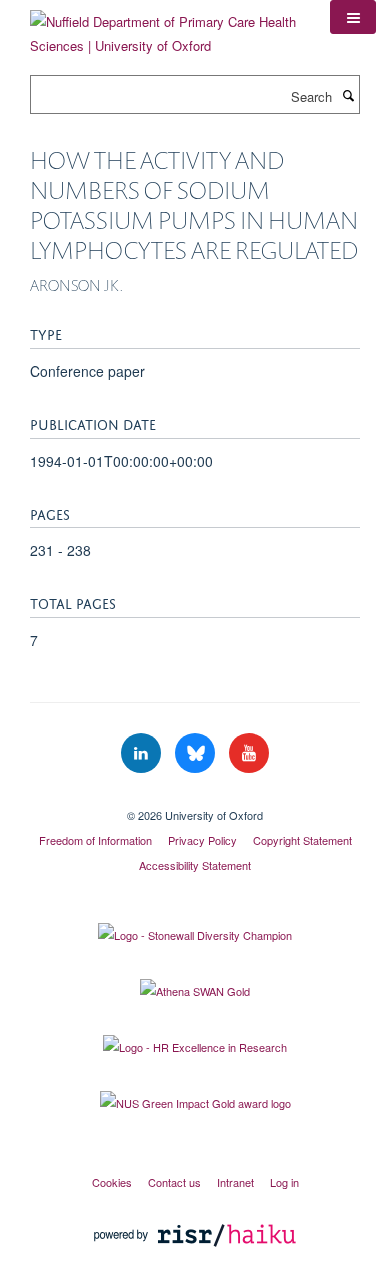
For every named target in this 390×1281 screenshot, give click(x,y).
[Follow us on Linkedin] (143, 753)
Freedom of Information (95, 840)
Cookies (112, 1182)
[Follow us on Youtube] (249, 753)
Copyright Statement (302, 840)
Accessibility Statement (195, 865)
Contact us (174, 1182)
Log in (284, 1182)
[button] (353, 17)
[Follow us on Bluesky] (197, 753)
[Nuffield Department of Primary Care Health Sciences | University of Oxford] (165, 26)
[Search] (348, 95)
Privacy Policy (202, 840)
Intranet (235, 1182)
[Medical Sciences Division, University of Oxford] (195, 798)
